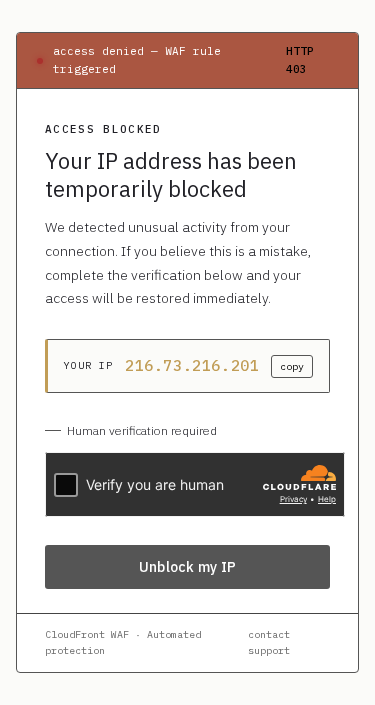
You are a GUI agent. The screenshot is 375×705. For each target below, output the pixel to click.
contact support (269, 642)
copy (292, 366)
